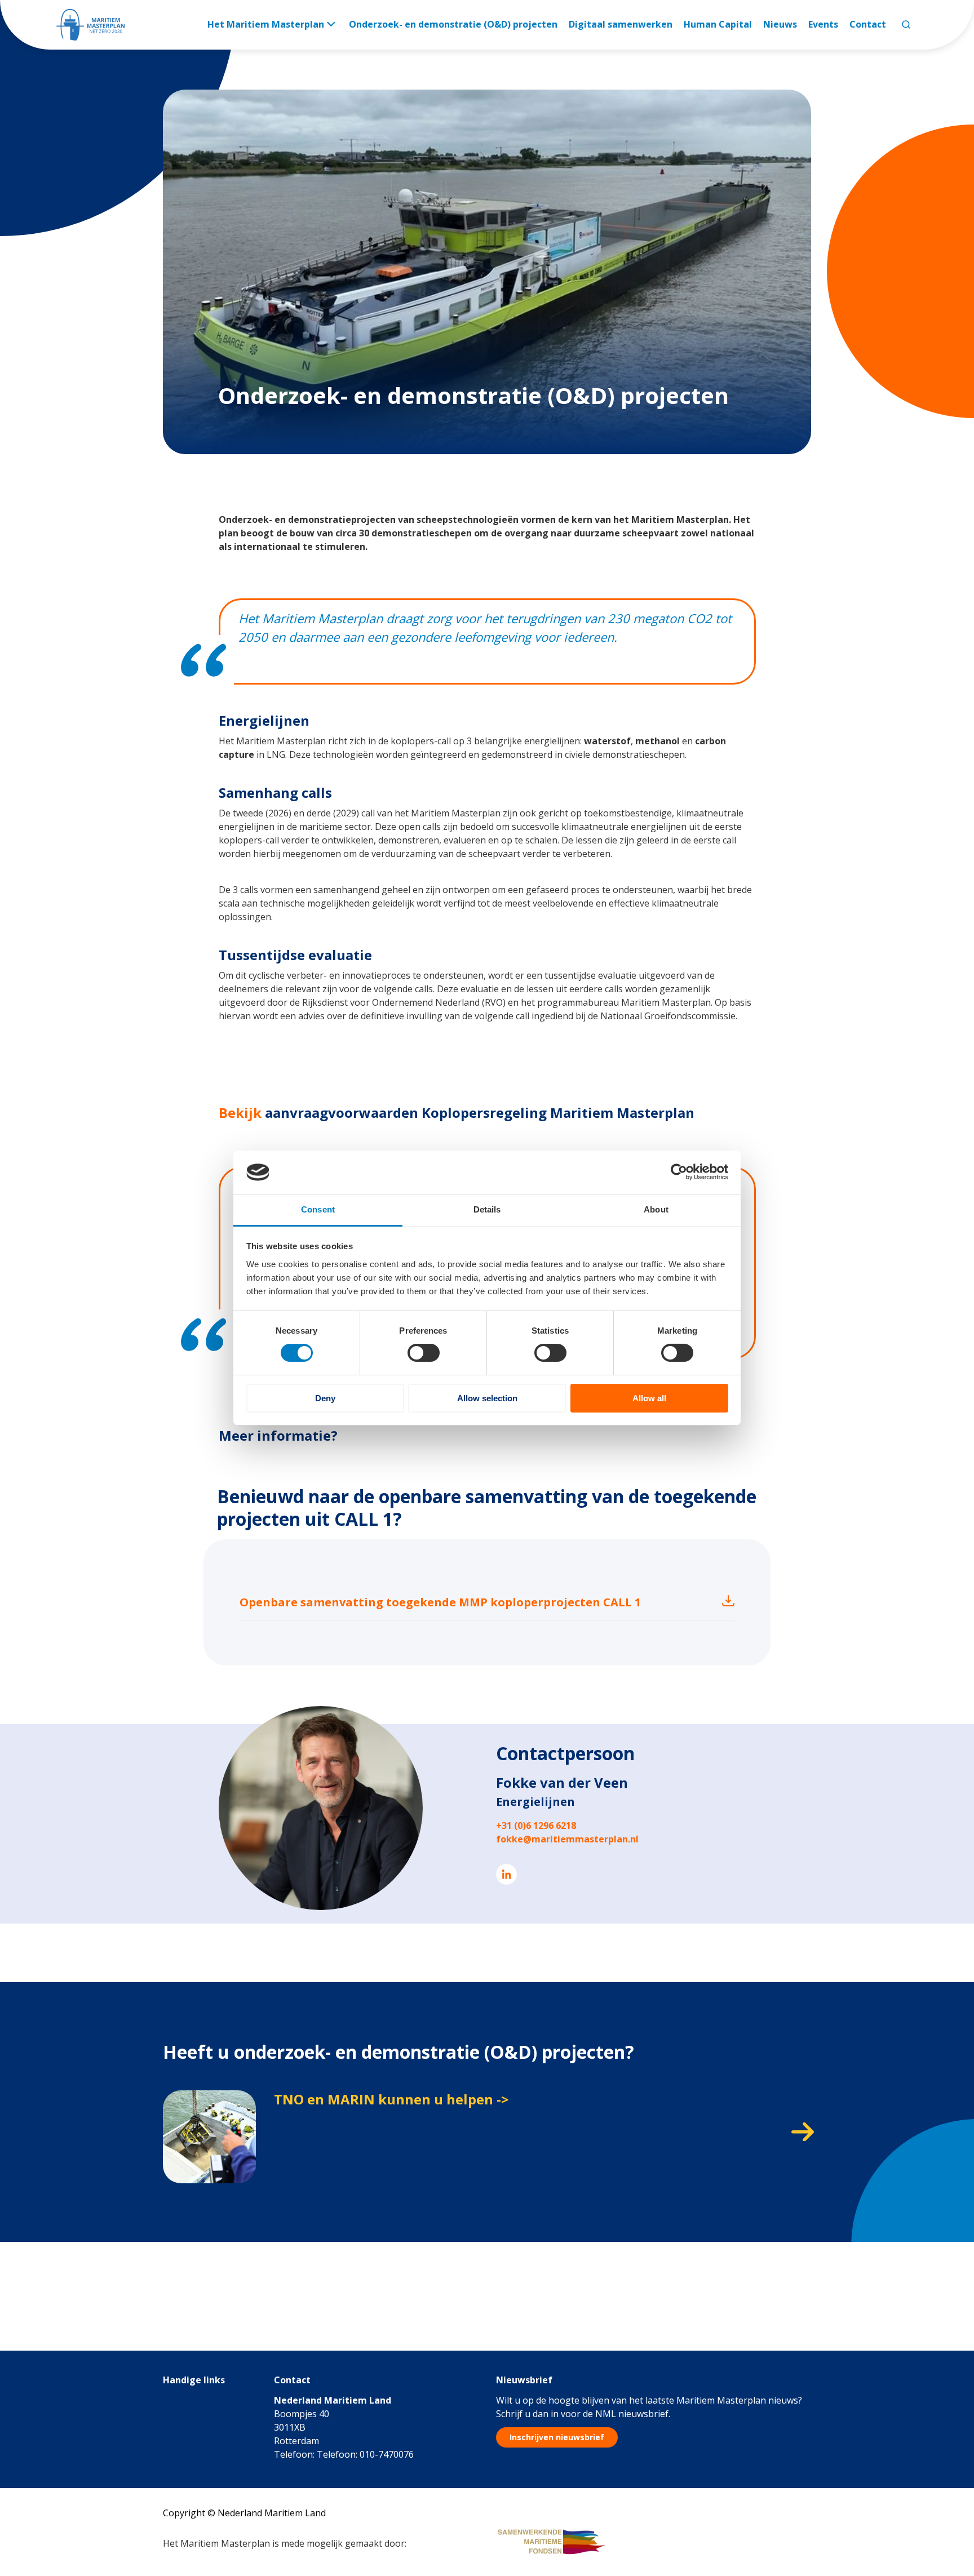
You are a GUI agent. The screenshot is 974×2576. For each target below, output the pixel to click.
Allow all (649, 1398)
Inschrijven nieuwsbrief (557, 2437)
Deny (325, 1398)
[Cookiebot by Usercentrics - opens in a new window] (679, 1172)
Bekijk (240, 1112)
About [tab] (656, 1209)
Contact (868, 24)
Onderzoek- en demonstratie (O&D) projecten (453, 24)
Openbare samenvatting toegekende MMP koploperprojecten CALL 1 (440, 1602)
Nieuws (780, 24)
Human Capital (718, 24)
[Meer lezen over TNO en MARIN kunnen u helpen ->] (487, 2137)
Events (823, 24)
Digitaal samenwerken (621, 24)
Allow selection (487, 1398)
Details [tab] (487, 1209)
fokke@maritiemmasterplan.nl (567, 1839)
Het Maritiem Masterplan (266, 24)
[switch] (424, 1353)
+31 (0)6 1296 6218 (536, 1826)
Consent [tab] (318, 1209)
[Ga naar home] (90, 25)
